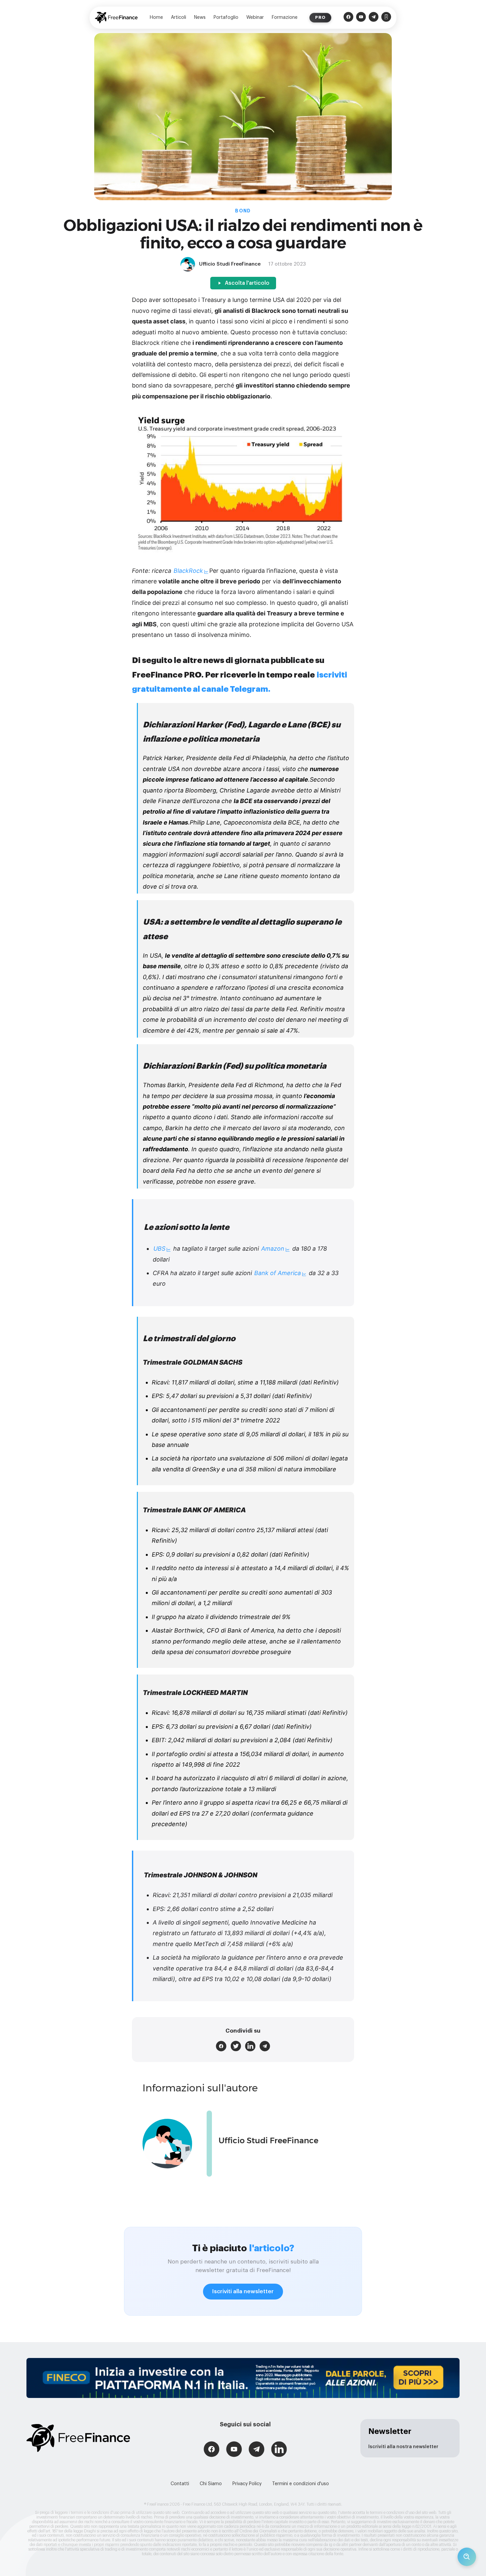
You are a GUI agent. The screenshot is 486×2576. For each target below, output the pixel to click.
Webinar (255, 18)
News (200, 18)
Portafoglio (226, 18)
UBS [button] (159, 1249)
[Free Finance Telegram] (374, 18)
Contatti (180, 2484)
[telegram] (265, 2046)
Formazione (285, 18)
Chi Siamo (211, 2484)
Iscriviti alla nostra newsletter (403, 2447)
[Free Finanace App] (386, 18)
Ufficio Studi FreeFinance (268, 2140)
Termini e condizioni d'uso (301, 2484)
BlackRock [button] (188, 571)
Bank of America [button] (278, 1273)
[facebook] (221, 2046)
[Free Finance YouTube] (361, 18)
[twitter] (236, 2046)
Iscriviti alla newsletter (243, 2291)
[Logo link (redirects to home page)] (116, 18)
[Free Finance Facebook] (348, 18)
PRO (320, 17)
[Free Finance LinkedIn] (279, 2450)
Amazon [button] (273, 1249)
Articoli (179, 18)
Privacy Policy (247, 2484)
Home (156, 18)
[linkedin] (250, 2046)
